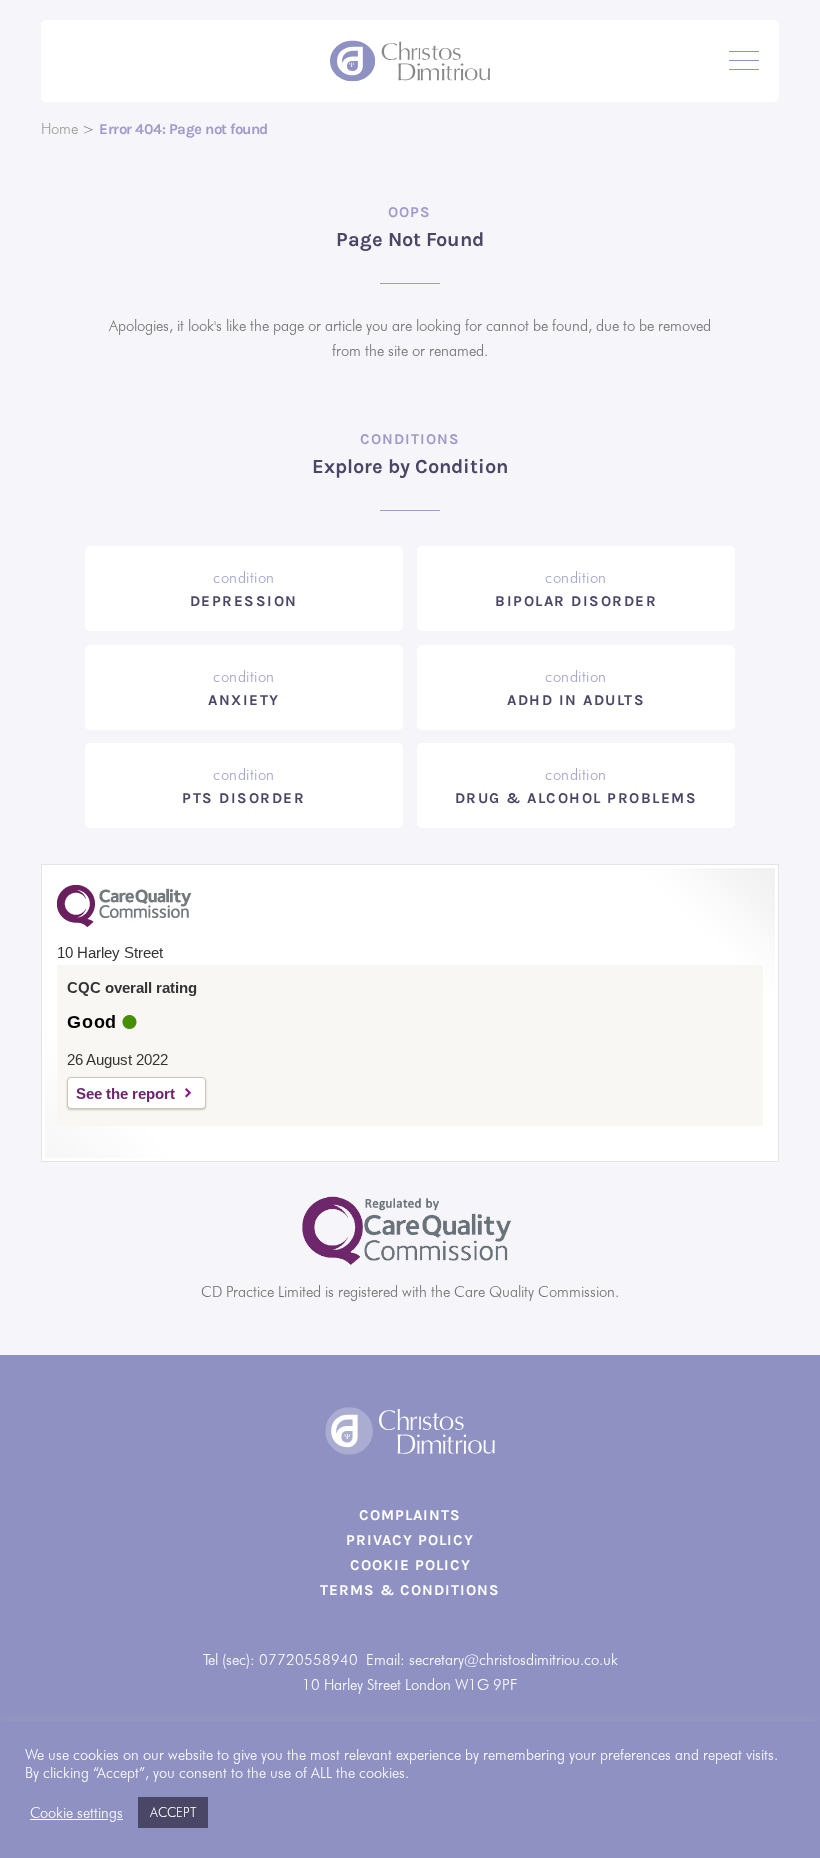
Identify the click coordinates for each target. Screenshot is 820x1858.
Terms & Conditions (410, 1590)
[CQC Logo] (124, 922)
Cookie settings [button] (76, 1812)
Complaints (410, 1515)
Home (59, 129)
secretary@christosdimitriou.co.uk (513, 1660)
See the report (125, 1093)
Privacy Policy (410, 1540)
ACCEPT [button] (173, 1812)
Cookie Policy (410, 1565)
